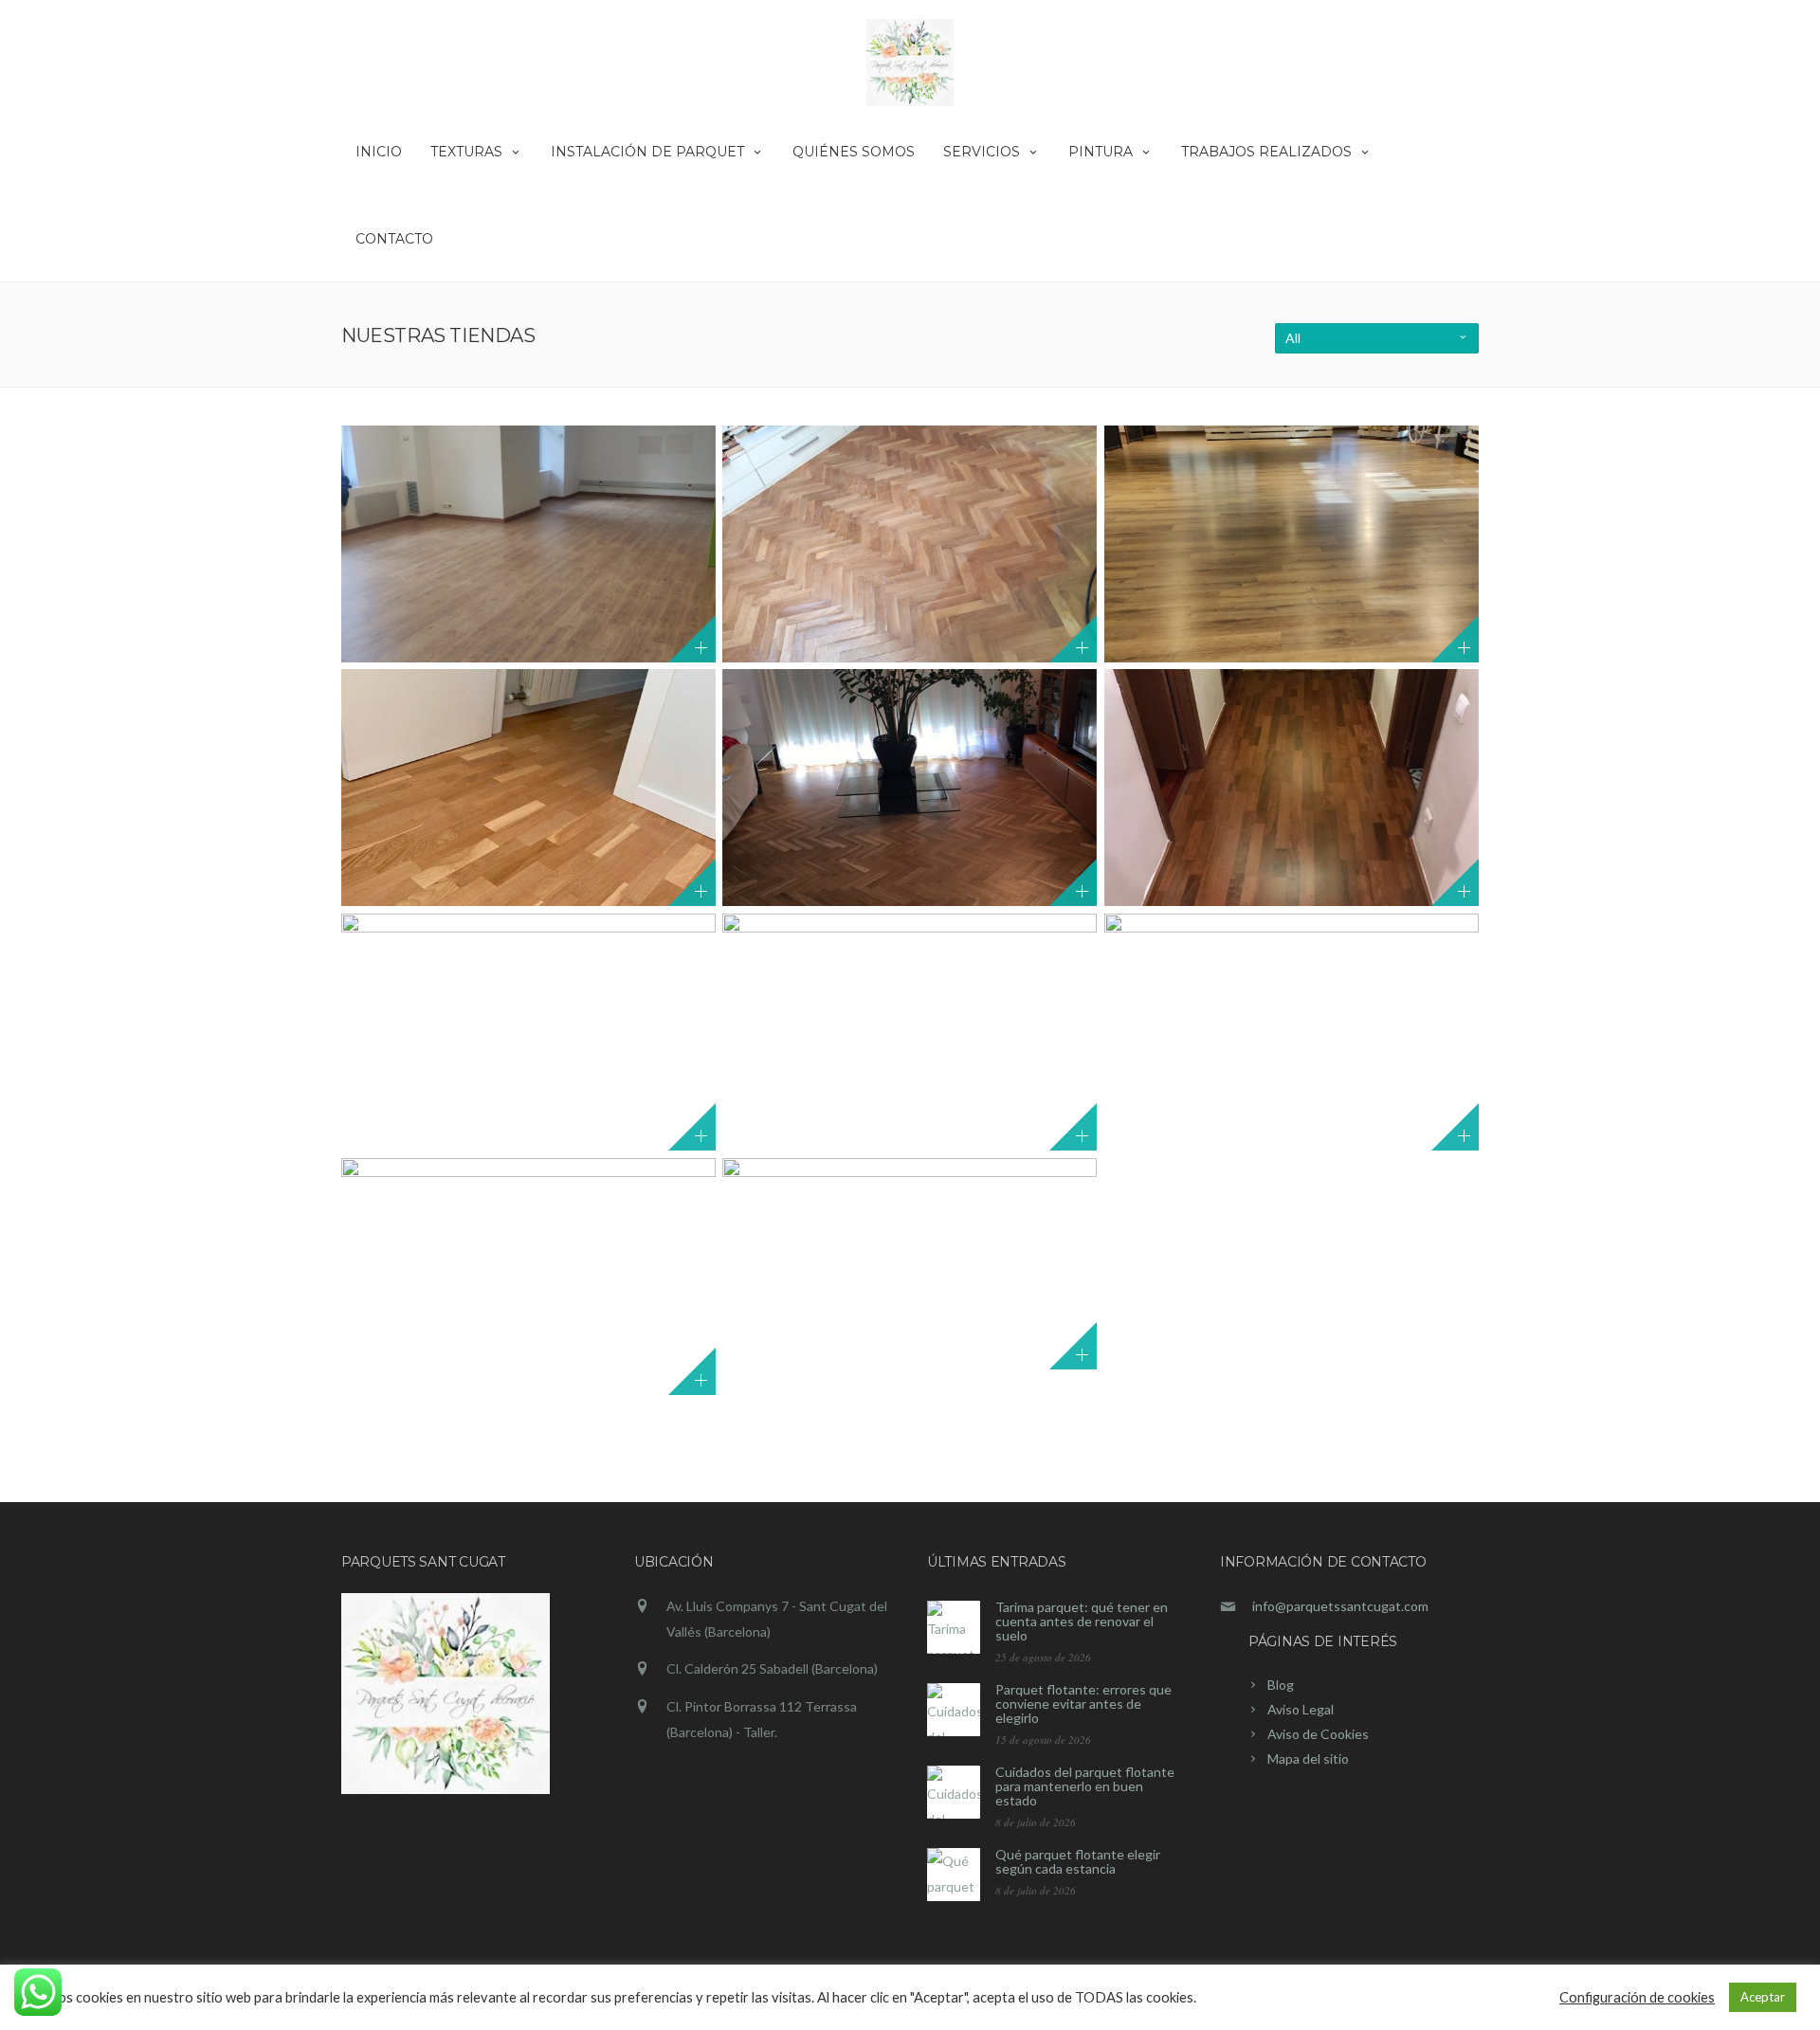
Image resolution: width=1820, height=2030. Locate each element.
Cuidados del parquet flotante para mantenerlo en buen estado (1085, 1786)
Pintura (1101, 152)
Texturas (466, 152)
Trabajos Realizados (1266, 152)
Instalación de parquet (647, 152)
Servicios (982, 152)
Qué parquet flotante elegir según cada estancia (1078, 1861)
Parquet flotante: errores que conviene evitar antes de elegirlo (1083, 1704)
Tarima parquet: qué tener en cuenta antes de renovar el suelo (1082, 1621)
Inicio (379, 152)
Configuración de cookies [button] (1637, 1997)
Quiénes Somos (854, 152)
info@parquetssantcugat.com (1340, 1606)
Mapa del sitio (1308, 1758)
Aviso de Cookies (1318, 1734)
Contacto (394, 239)
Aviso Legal (1301, 1709)
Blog (1281, 1685)
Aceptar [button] (1763, 1997)
